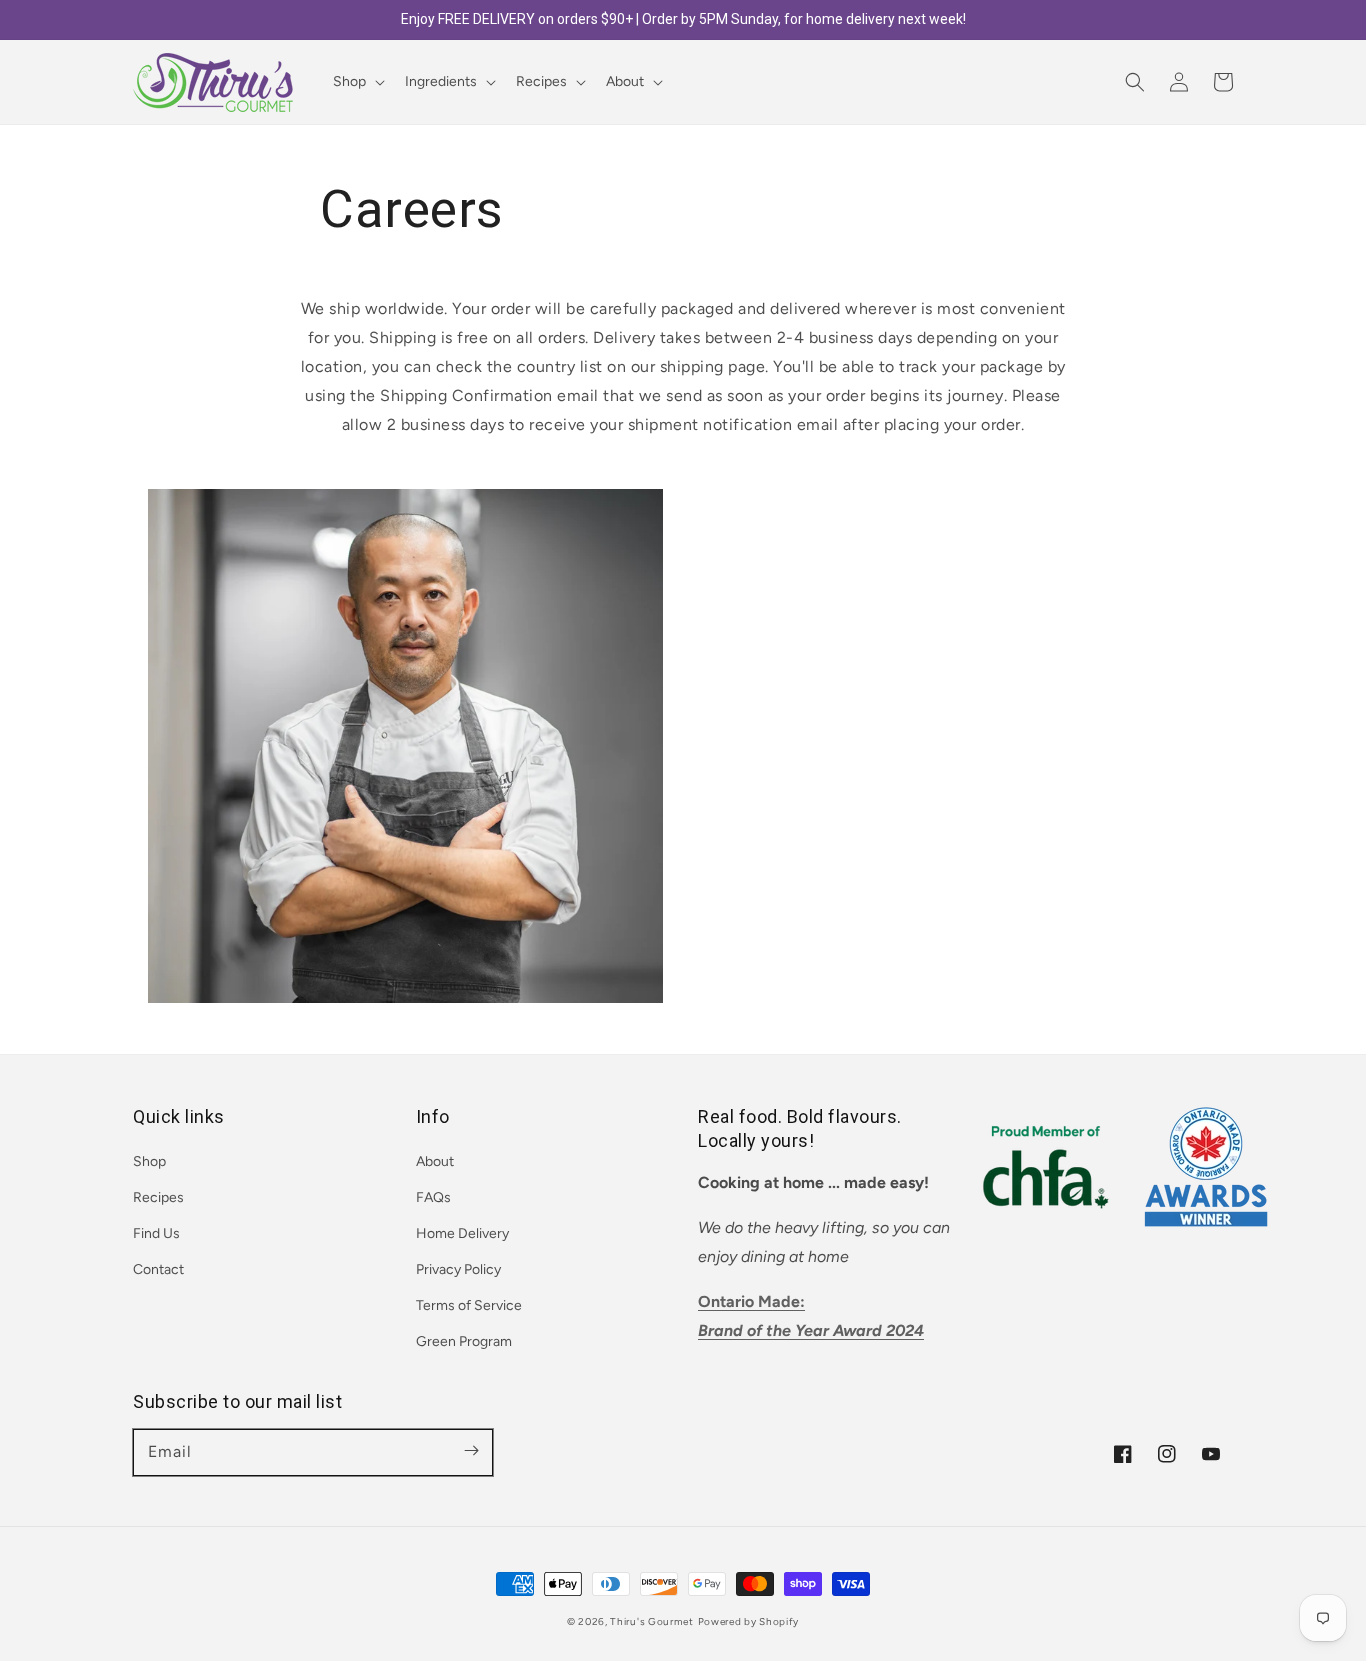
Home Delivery (462, 1233)
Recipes (158, 1197)
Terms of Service (469, 1305)
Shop (149, 1161)
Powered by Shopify (749, 1621)
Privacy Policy (458, 1269)
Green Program (464, 1341)
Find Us (156, 1233)
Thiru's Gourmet (652, 1621)
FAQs (433, 1197)
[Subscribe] (471, 1451)
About (435, 1161)
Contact (158, 1269)
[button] (1135, 82)
